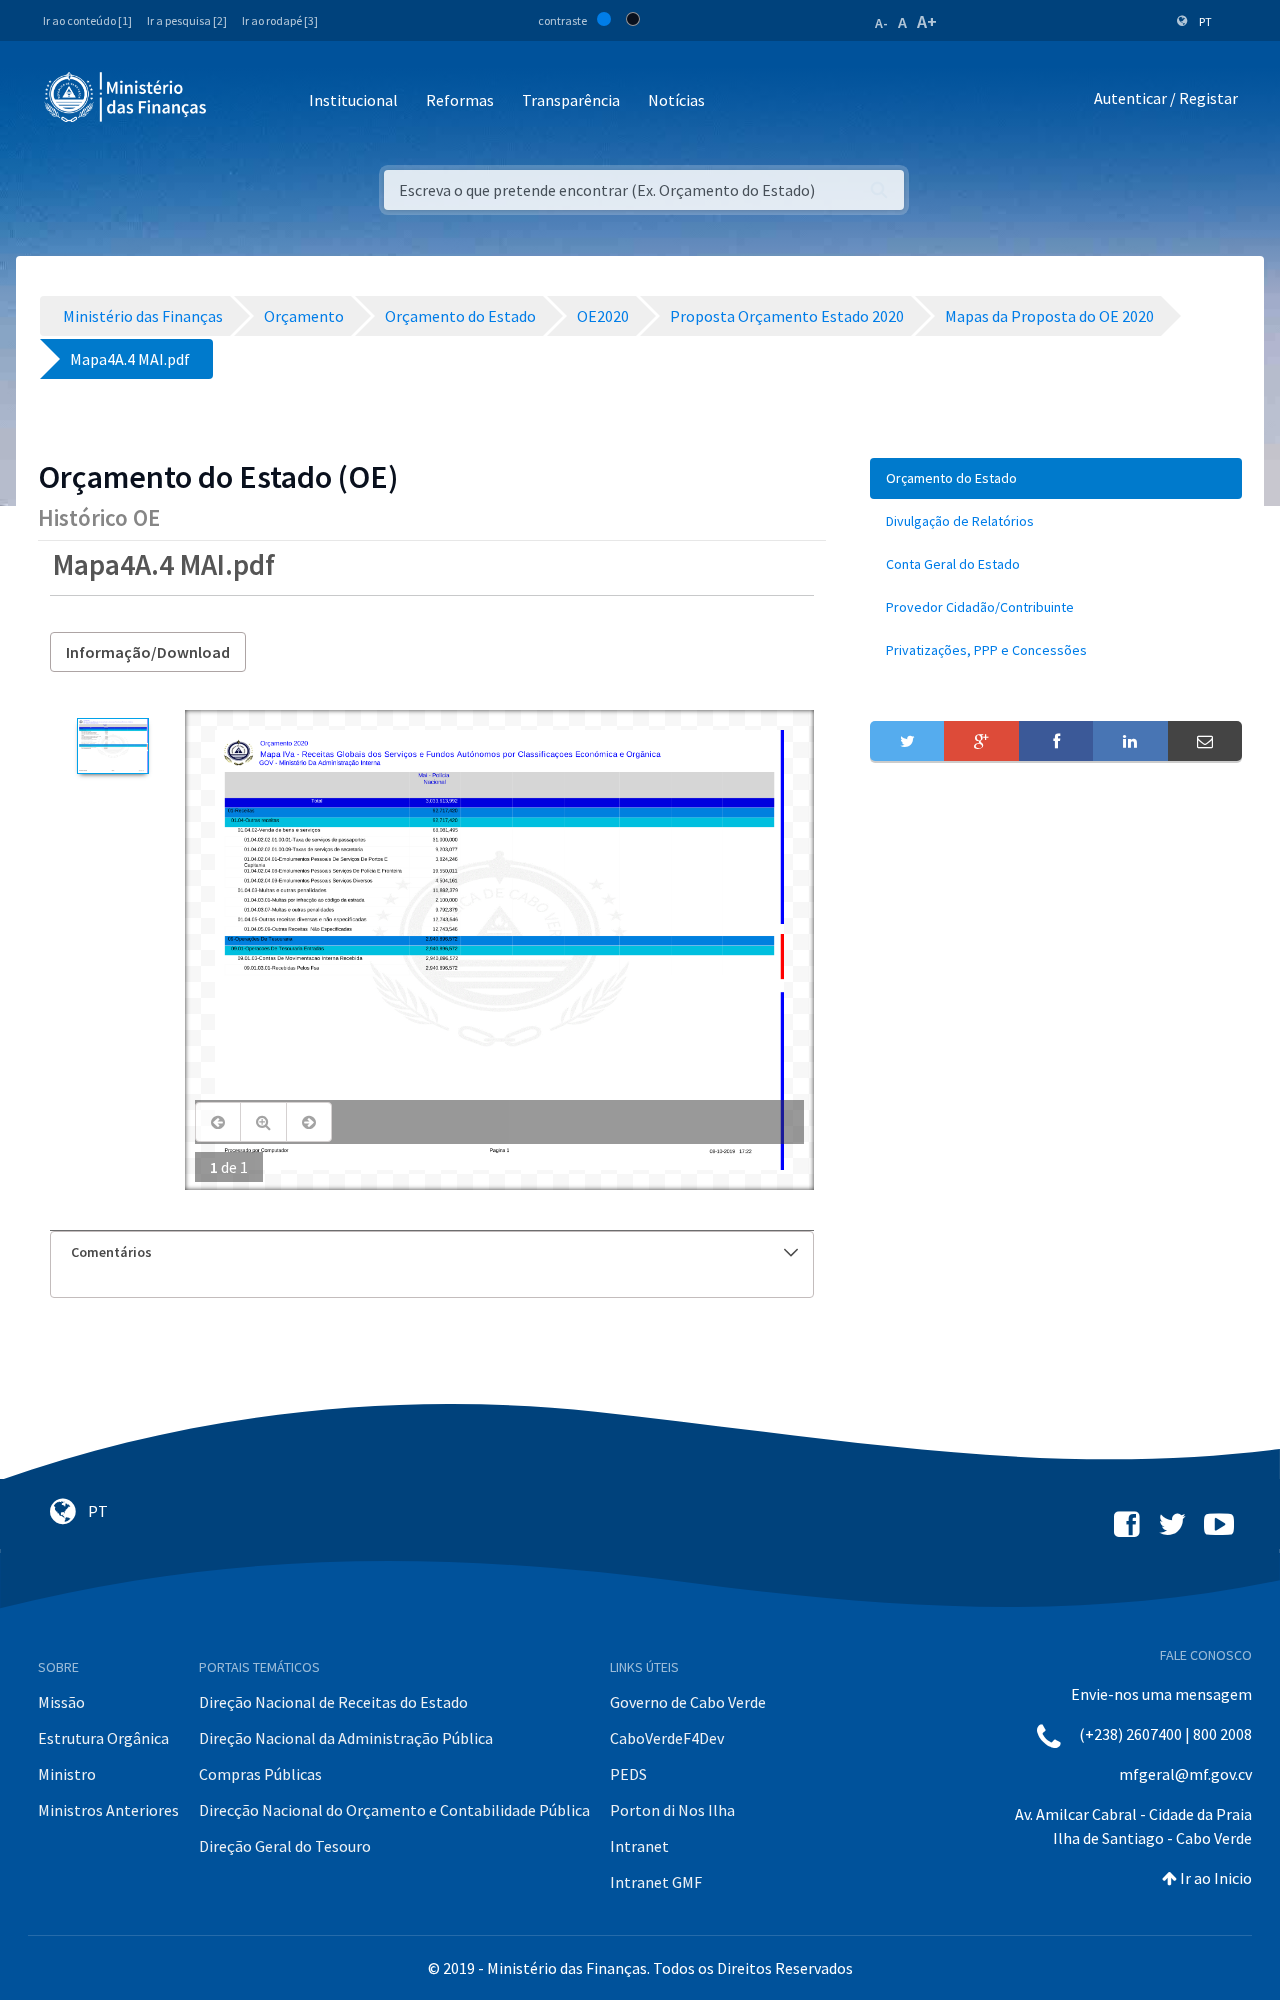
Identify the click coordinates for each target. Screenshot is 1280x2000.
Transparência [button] (571, 100)
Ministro (67, 1774)
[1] (112, 746)
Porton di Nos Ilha (672, 1810)
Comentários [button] (111, 1252)
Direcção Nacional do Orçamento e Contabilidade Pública (394, 1810)
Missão (61, 1702)
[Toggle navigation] (238, 101)
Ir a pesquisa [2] (187, 20)
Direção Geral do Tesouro (285, 1846)
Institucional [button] (353, 100)
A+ (927, 21)
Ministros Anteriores (108, 1810)
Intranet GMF (656, 1882)
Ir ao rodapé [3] (280, 20)
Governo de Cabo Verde (688, 1702)
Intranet (639, 1846)
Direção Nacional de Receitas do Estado (333, 1702)
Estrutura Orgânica (103, 1738)
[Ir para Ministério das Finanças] (127, 97)
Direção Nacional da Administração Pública (346, 1738)
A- (881, 23)
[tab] (432, 1252)
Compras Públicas (260, 1774)
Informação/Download (148, 652)
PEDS (628, 1774)
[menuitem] (1056, 478)
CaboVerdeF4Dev (667, 1738)
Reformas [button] (460, 100)
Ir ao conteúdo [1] (87, 20)
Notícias (676, 100)
